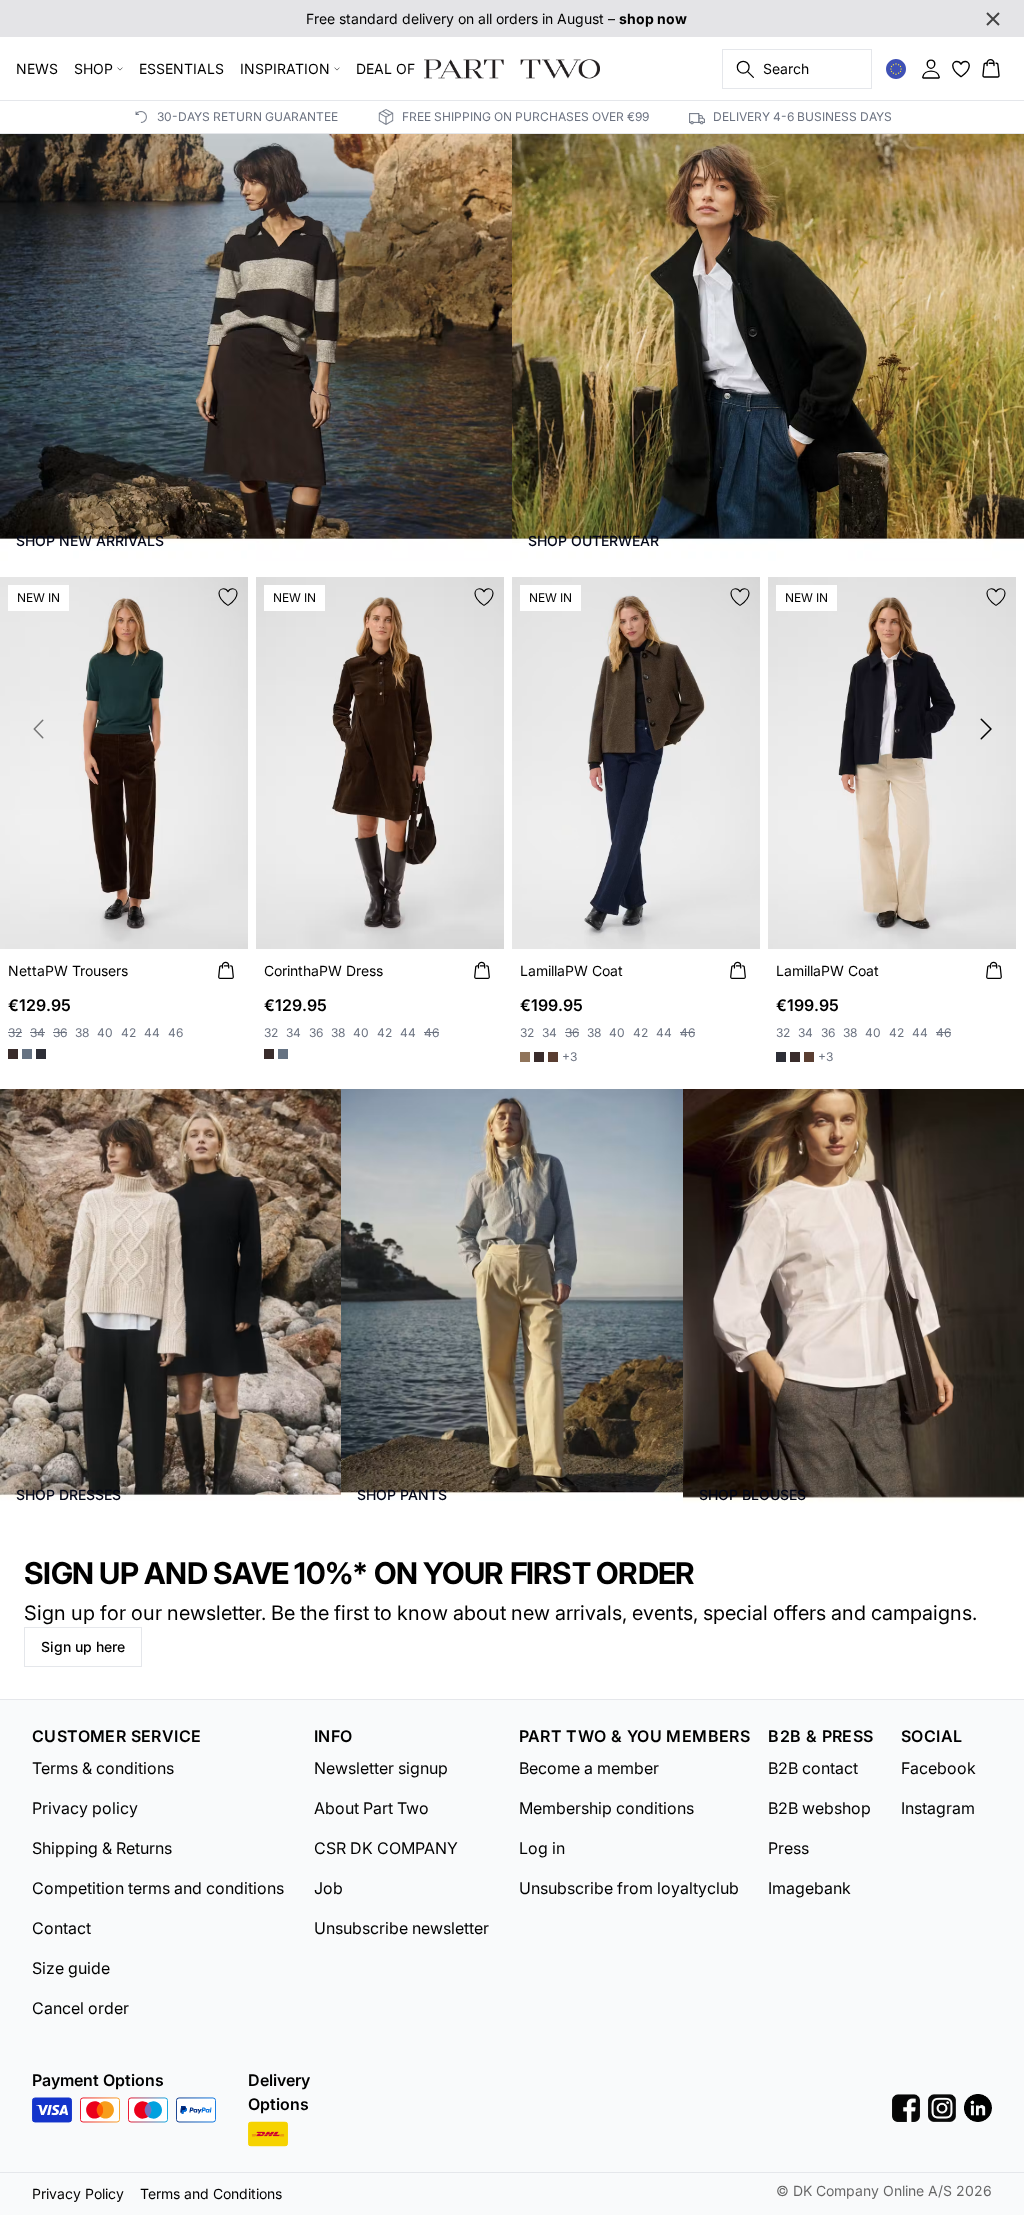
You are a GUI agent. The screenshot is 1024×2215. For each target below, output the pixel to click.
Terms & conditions (103, 1768)
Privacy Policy (78, 2193)
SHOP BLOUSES (752, 1494)
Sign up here (83, 1646)
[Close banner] (993, 19)
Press (788, 1848)
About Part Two (371, 1808)
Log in (542, 1848)
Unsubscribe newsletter (401, 1928)
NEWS (37, 68)
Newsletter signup (381, 1768)
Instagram (938, 1808)
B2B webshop (819, 1808)
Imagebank (809, 1888)
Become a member (589, 1768)
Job (328, 1888)
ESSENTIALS (181, 68)
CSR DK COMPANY (386, 1848)
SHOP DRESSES (68, 1494)
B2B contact (813, 1768)
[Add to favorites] (228, 597)
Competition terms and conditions (158, 1888)
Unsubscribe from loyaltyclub (629, 1888)
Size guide (71, 1968)
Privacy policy (85, 1808)
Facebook (938, 1768)
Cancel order (80, 2008)
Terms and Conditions (211, 2193)
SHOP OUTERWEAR (593, 540)
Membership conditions (606, 1808)
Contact (61, 1928)
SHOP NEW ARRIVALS (90, 540)
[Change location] (896, 69)
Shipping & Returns (102, 1848)
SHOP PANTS (402, 1494)
